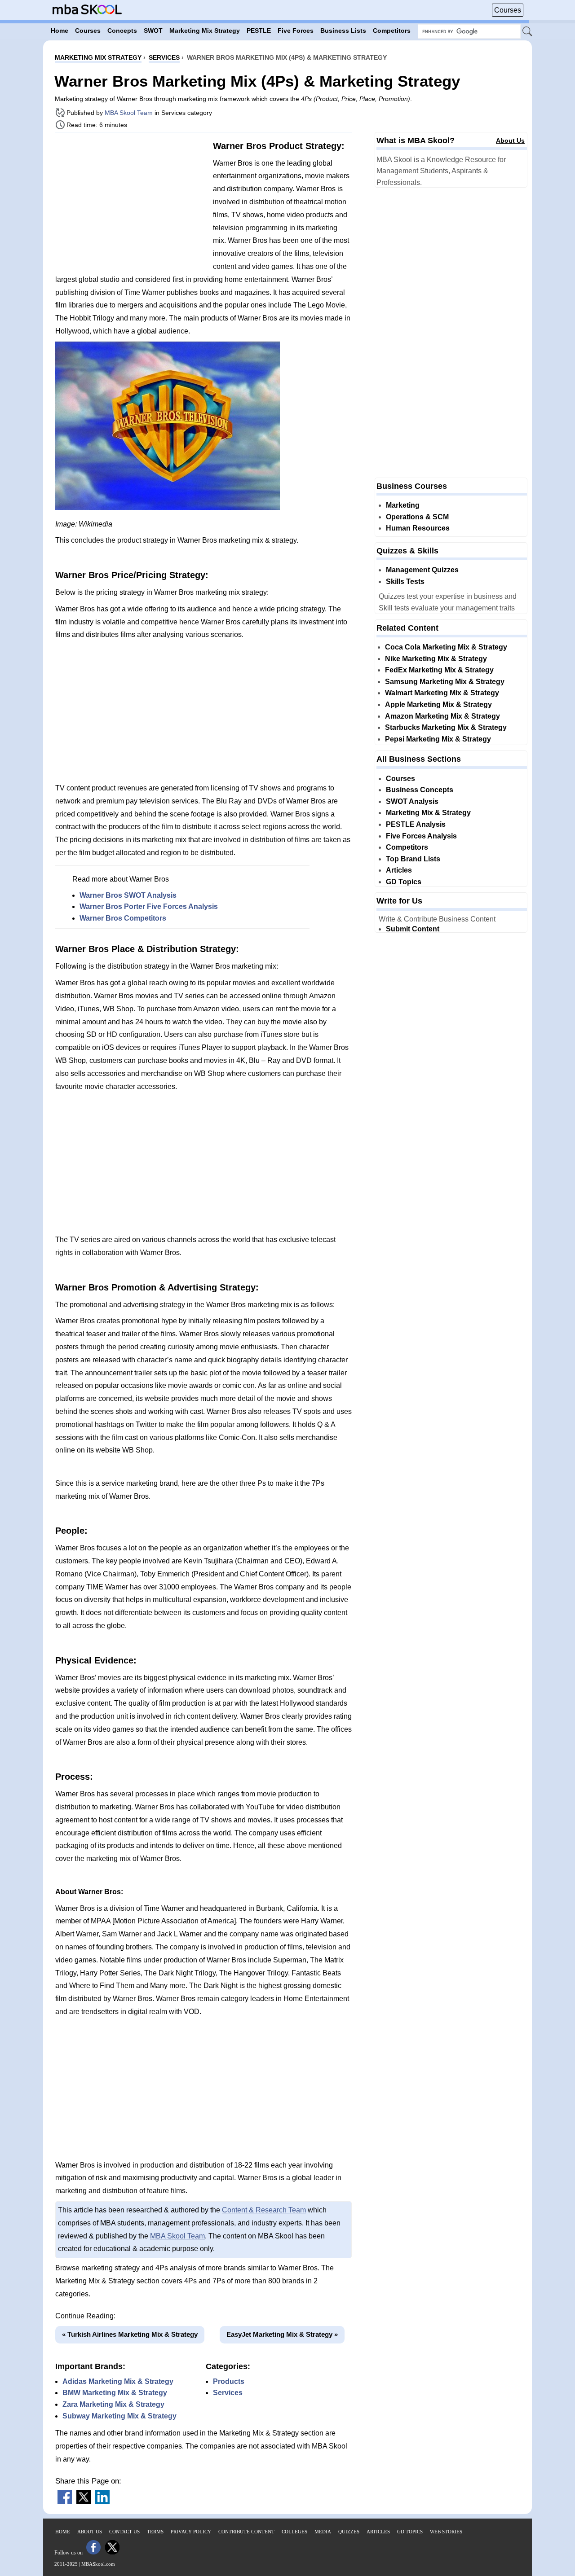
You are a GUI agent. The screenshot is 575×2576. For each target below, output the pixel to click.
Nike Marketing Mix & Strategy (436, 659)
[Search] (528, 32)
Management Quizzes (422, 570)
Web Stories (446, 2532)
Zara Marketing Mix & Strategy (113, 2404)
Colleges (294, 2532)
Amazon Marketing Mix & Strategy (442, 716)
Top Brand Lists (413, 859)
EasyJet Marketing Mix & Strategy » (282, 2334)
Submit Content (413, 929)
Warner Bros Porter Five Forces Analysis (149, 906)
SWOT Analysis (412, 801)
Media (323, 2532)
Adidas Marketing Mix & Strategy (118, 2381)
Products (229, 2381)
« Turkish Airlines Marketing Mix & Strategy (130, 2334)
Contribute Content (246, 2532)
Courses (508, 10)
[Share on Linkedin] (102, 2502)
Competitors (407, 847)
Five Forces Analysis (421, 836)
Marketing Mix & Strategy (428, 813)
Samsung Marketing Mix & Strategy (445, 682)
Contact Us (124, 2532)
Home (63, 2532)
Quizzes (349, 2532)
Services (228, 2393)
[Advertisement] (131, 202)
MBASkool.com (98, 2564)
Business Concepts (420, 790)
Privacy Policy (191, 2532)
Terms (155, 2532)
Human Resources (418, 528)
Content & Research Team (264, 2210)
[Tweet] (84, 2502)
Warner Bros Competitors (123, 918)
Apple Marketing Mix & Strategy (438, 704)
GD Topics (404, 882)
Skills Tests (405, 581)
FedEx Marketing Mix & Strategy (439, 670)
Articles (399, 870)
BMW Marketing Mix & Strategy (115, 2393)
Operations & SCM (417, 517)
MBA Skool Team (129, 113)
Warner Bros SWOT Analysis (128, 895)
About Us (510, 140)
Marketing (403, 505)
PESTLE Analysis (416, 824)
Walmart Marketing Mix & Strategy (442, 693)
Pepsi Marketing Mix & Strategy (438, 739)
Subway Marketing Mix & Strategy (119, 2416)
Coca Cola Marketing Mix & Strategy (446, 647)
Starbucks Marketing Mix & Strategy (446, 727)
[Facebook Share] (65, 2502)
